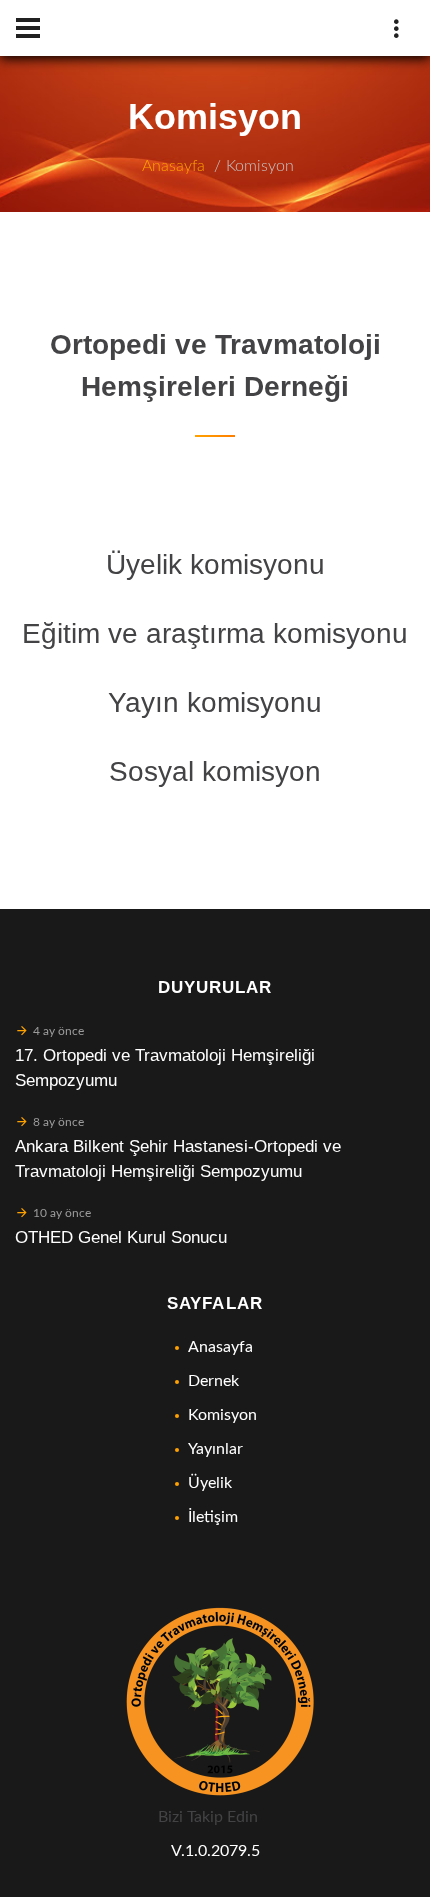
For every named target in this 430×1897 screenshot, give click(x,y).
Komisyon (260, 166)
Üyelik (210, 1483)
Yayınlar (215, 1449)
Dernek (213, 1381)
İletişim (213, 1517)
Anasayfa (173, 166)
